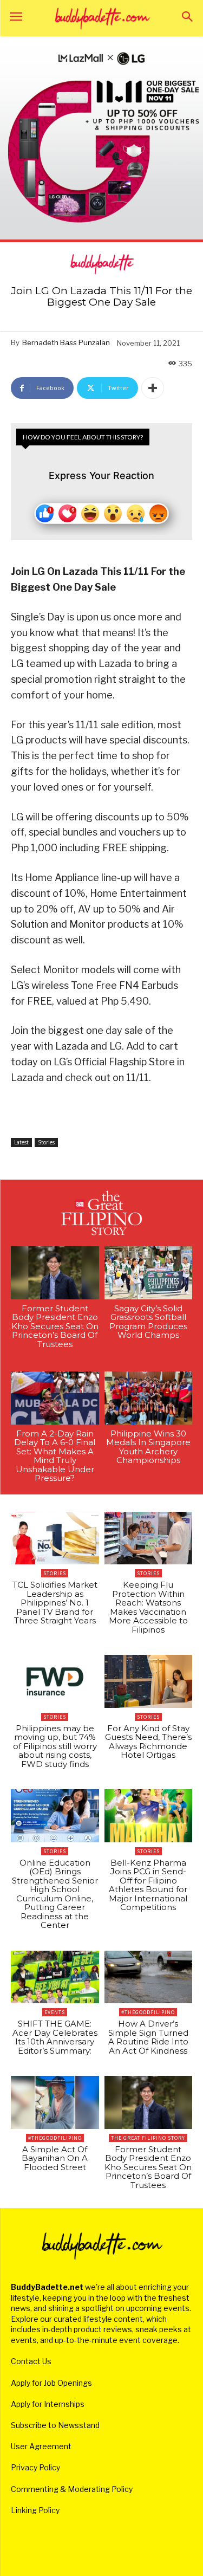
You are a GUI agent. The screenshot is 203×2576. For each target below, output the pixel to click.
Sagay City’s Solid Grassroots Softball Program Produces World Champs (148, 1322)
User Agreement (41, 2446)
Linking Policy (35, 2510)
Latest (21, 1142)
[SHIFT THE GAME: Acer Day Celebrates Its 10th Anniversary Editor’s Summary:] (55, 1977)
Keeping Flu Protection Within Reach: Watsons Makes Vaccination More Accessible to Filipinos (148, 1607)
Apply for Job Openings (51, 2383)
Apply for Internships (48, 2404)
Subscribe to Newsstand (55, 2425)
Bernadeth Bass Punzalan (66, 342)
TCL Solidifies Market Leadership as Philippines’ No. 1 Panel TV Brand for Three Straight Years (55, 1603)
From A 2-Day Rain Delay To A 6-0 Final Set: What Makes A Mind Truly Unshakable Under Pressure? (55, 1456)
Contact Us (31, 2361)
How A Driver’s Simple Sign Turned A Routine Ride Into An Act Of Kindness (148, 2037)
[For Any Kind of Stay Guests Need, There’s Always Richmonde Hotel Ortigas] (149, 1681)
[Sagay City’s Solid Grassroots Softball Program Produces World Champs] (149, 1273)
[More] (153, 388)
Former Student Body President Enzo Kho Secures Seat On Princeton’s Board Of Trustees (55, 1326)
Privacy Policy (35, 2467)
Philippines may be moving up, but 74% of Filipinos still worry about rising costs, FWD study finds (55, 1746)
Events (55, 2012)
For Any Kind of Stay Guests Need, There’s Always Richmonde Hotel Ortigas (148, 1742)
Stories (46, 1142)
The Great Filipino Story (148, 2138)
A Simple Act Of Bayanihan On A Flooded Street (55, 2158)
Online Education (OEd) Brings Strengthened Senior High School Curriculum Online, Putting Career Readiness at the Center (55, 1894)
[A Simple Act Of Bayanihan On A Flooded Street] (55, 2102)
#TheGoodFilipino (148, 2012)
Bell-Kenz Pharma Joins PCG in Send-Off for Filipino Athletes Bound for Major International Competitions (148, 1885)
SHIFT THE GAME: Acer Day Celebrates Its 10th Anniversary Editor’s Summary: (55, 2037)
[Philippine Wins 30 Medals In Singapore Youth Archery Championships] (149, 1398)
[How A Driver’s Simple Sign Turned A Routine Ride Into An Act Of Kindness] (149, 1977)
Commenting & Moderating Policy (72, 2489)
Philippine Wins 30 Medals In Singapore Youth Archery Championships (148, 1447)
